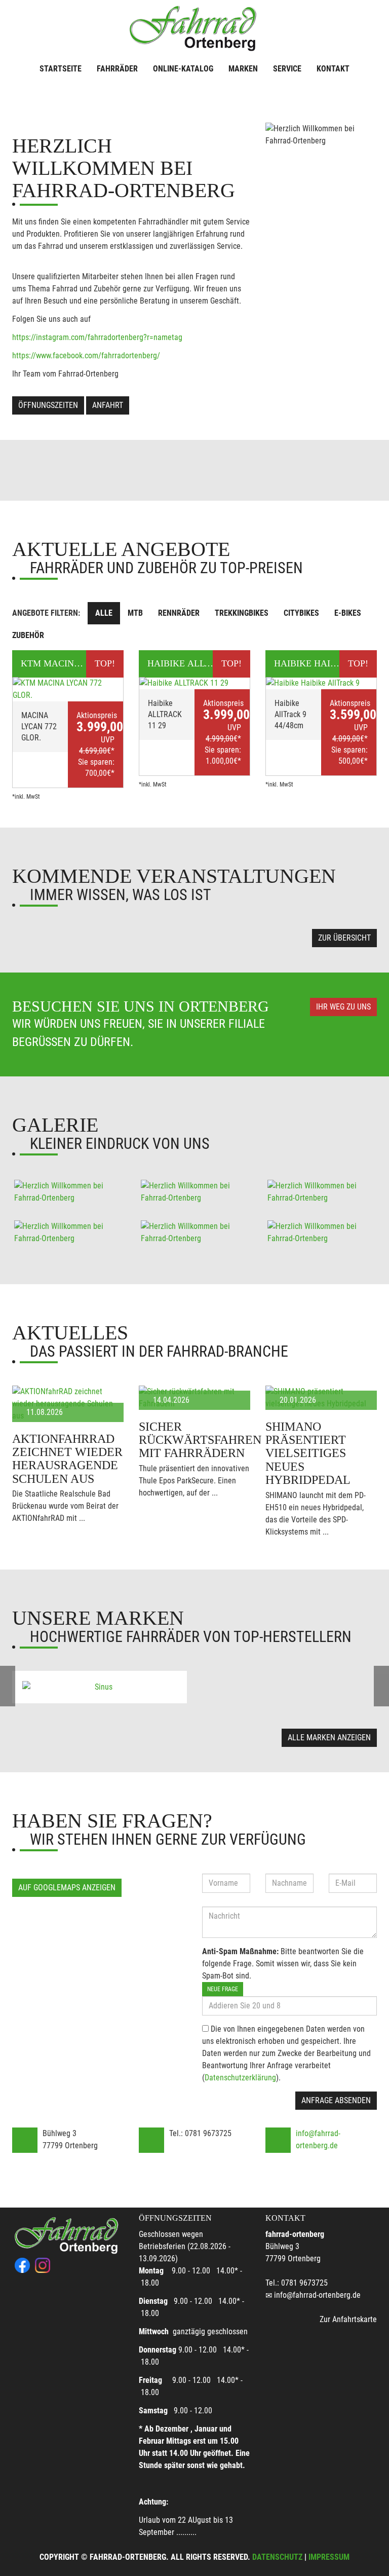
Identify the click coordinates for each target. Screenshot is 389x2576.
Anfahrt (108, 405)
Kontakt (333, 69)
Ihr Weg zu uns (343, 1007)
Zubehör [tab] (28, 635)
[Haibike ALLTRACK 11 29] (194, 683)
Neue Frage (223, 1989)
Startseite (61, 69)
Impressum (329, 2557)
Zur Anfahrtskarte (348, 2319)
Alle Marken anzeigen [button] (329, 1738)
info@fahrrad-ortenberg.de (317, 2295)
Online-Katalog (183, 69)
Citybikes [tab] (301, 613)
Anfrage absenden (336, 2100)
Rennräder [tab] (179, 613)
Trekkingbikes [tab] (242, 613)
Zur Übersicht (344, 938)
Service (287, 69)
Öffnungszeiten (48, 405)
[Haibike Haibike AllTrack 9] (321, 683)
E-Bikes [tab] (348, 613)
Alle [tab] (104, 613)
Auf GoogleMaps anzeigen (67, 1888)
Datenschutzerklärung (240, 2078)
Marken (243, 69)
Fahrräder (117, 69)
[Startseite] (194, 26)
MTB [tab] (135, 613)
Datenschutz (277, 2557)
